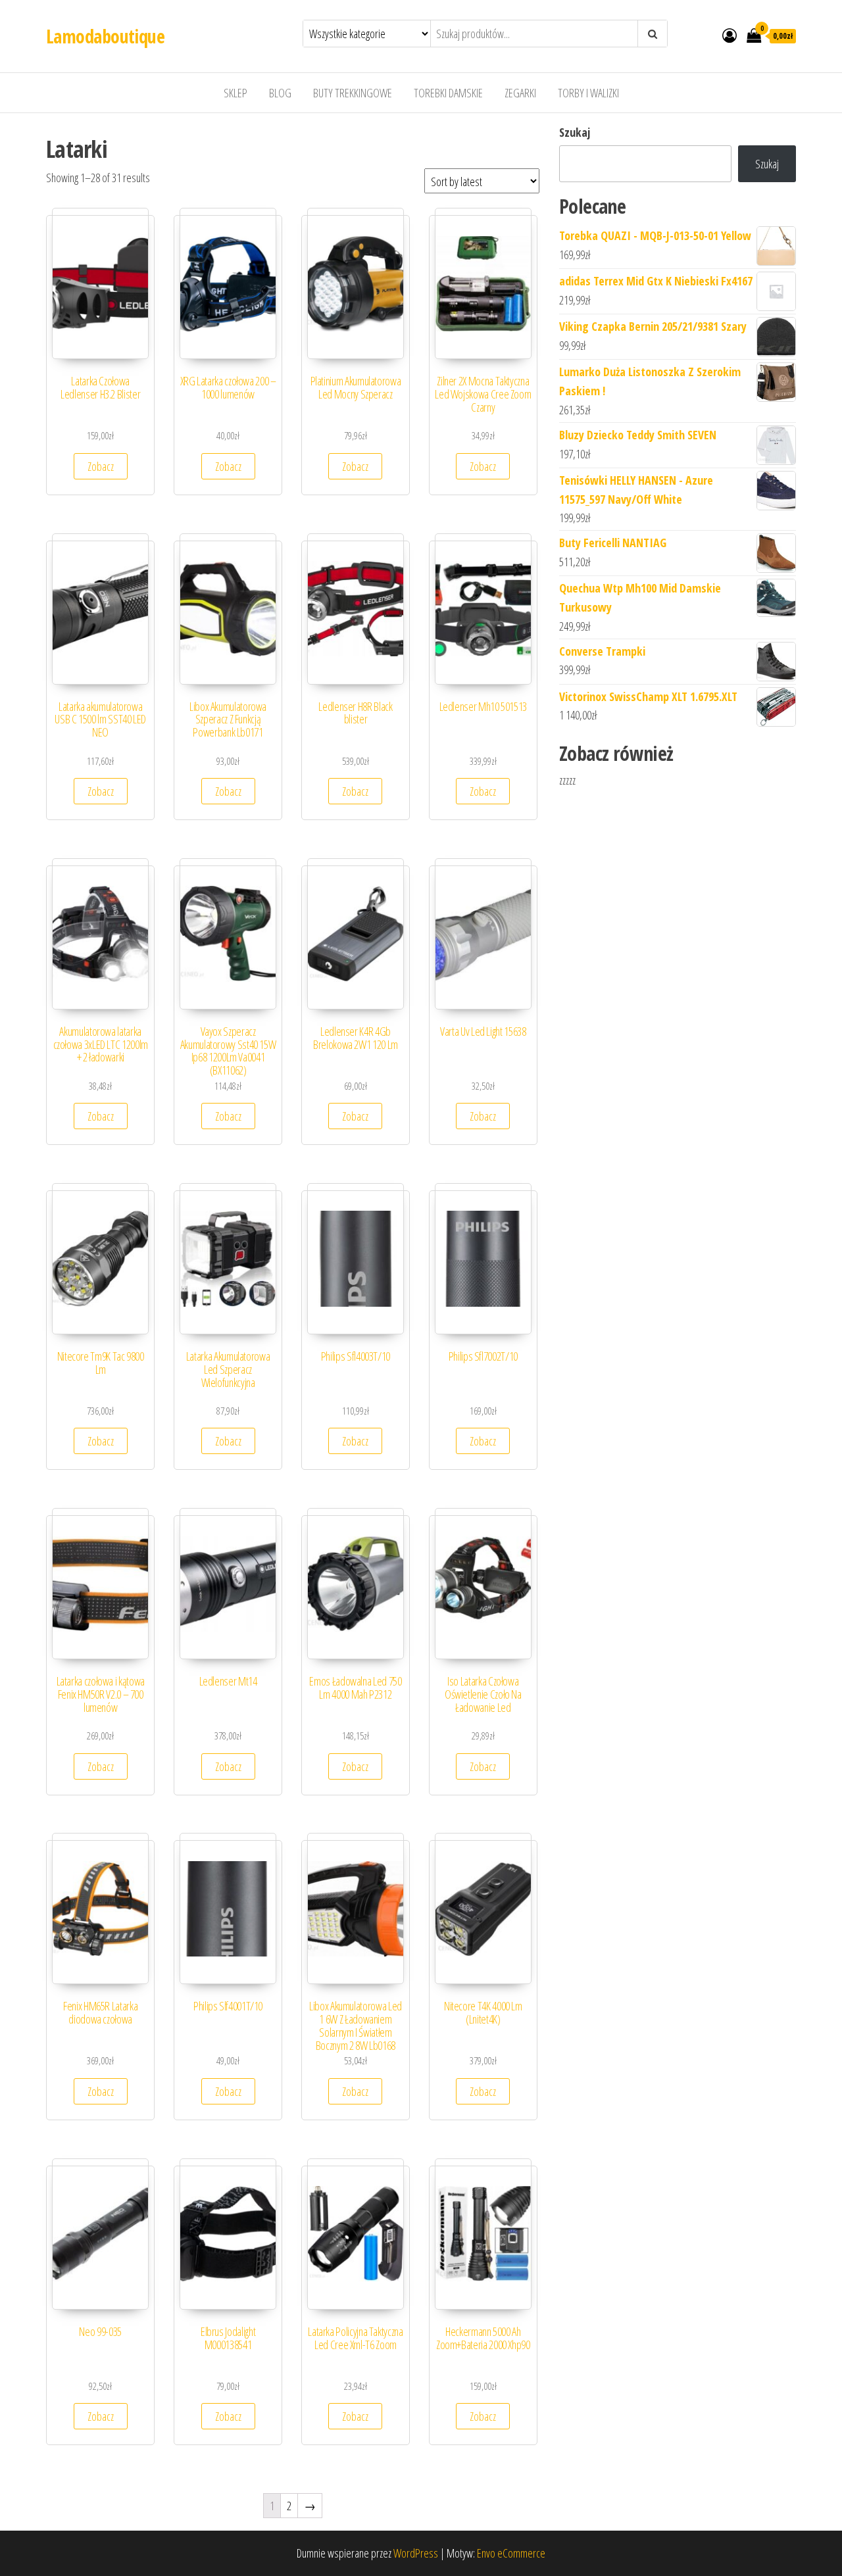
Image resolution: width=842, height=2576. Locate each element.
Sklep (235, 93)
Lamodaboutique (105, 36)
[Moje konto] (730, 35)
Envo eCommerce (511, 2553)
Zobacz (101, 466)
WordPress (416, 2553)
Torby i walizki (588, 93)
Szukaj (575, 132)
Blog (280, 93)
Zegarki (520, 93)
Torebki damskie (448, 93)
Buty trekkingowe (353, 93)
